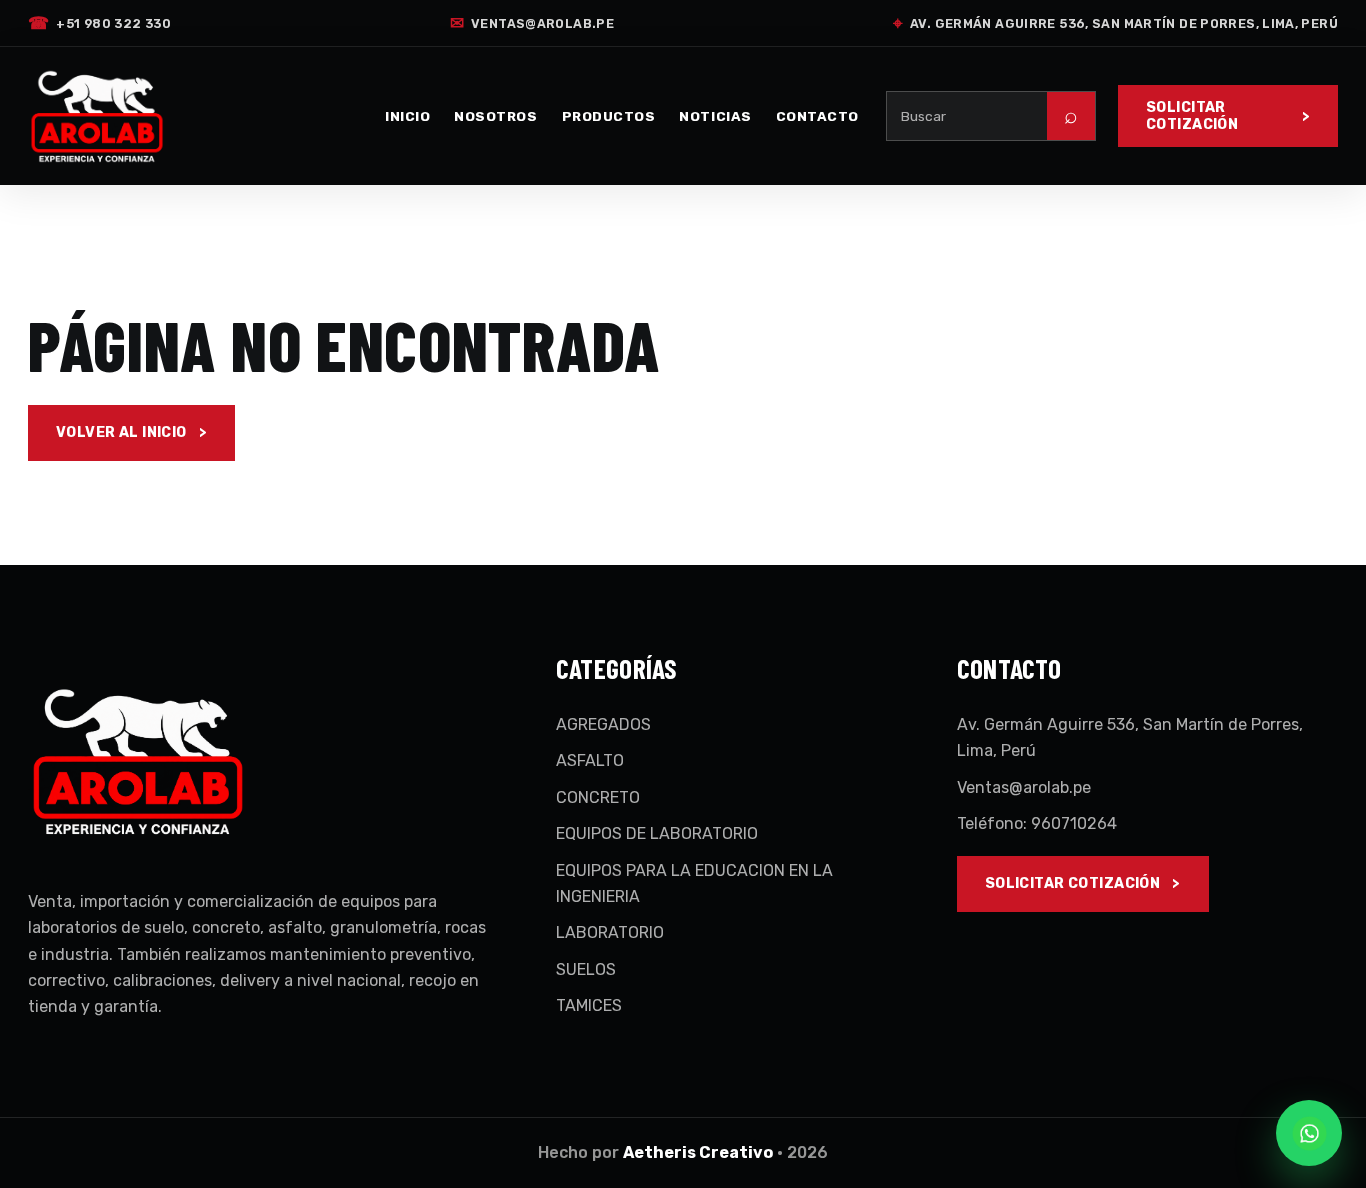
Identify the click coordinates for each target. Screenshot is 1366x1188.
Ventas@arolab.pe (532, 23)
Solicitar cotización (1192, 116)
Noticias (715, 116)
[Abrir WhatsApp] (1309, 1133)
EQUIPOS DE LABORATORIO (657, 833)
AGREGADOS (603, 724)
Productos (609, 116)
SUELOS (586, 969)
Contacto (817, 116)
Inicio (407, 116)
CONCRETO (598, 797)
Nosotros (495, 116)
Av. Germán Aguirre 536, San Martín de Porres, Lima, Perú (1115, 23)
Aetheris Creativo (698, 1152)
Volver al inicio (121, 432)
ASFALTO (590, 760)
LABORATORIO (610, 932)
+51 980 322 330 (99, 23)
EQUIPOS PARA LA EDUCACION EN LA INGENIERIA (694, 883)
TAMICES (589, 1005)
